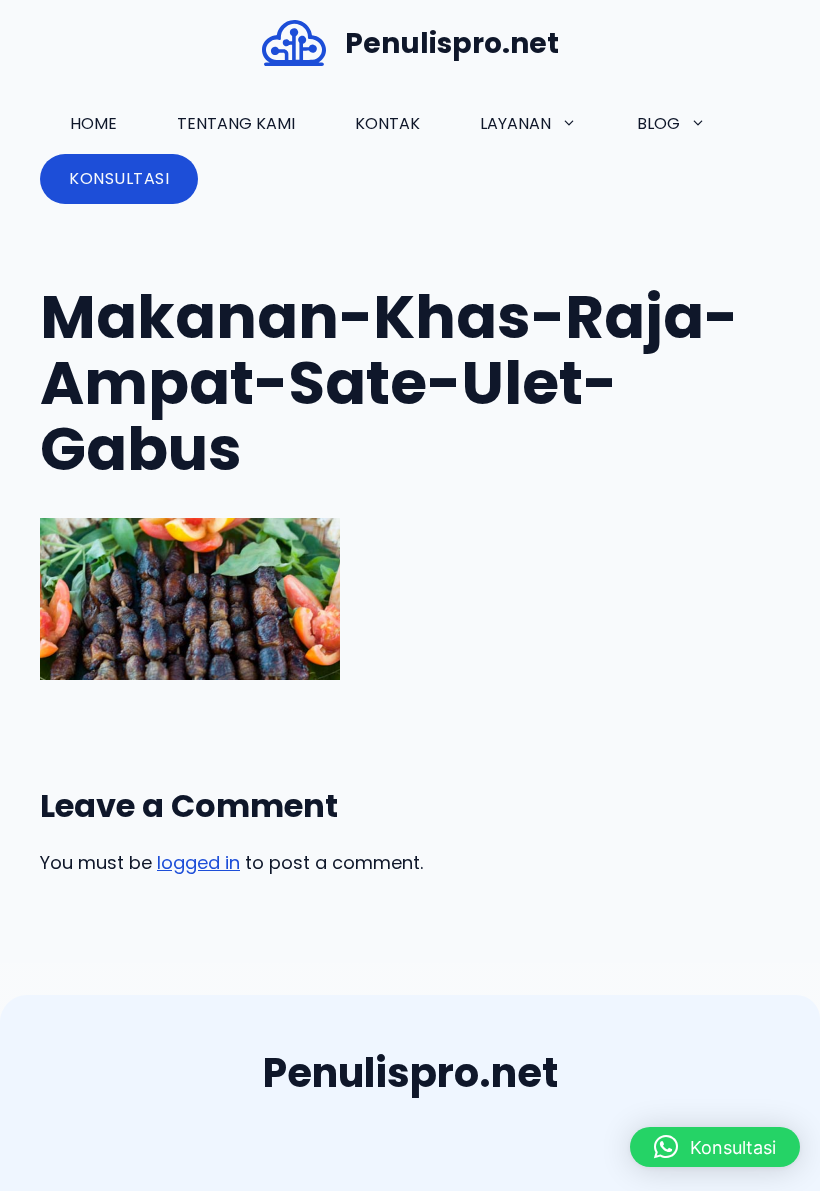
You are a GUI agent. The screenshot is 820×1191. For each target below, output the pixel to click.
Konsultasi (119, 178)
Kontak (387, 123)
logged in (198, 862)
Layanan (515, 123)
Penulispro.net (452, 43)
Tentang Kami (236, 123)
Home (93, 123)
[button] (715, 1147)
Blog (658, 123)
